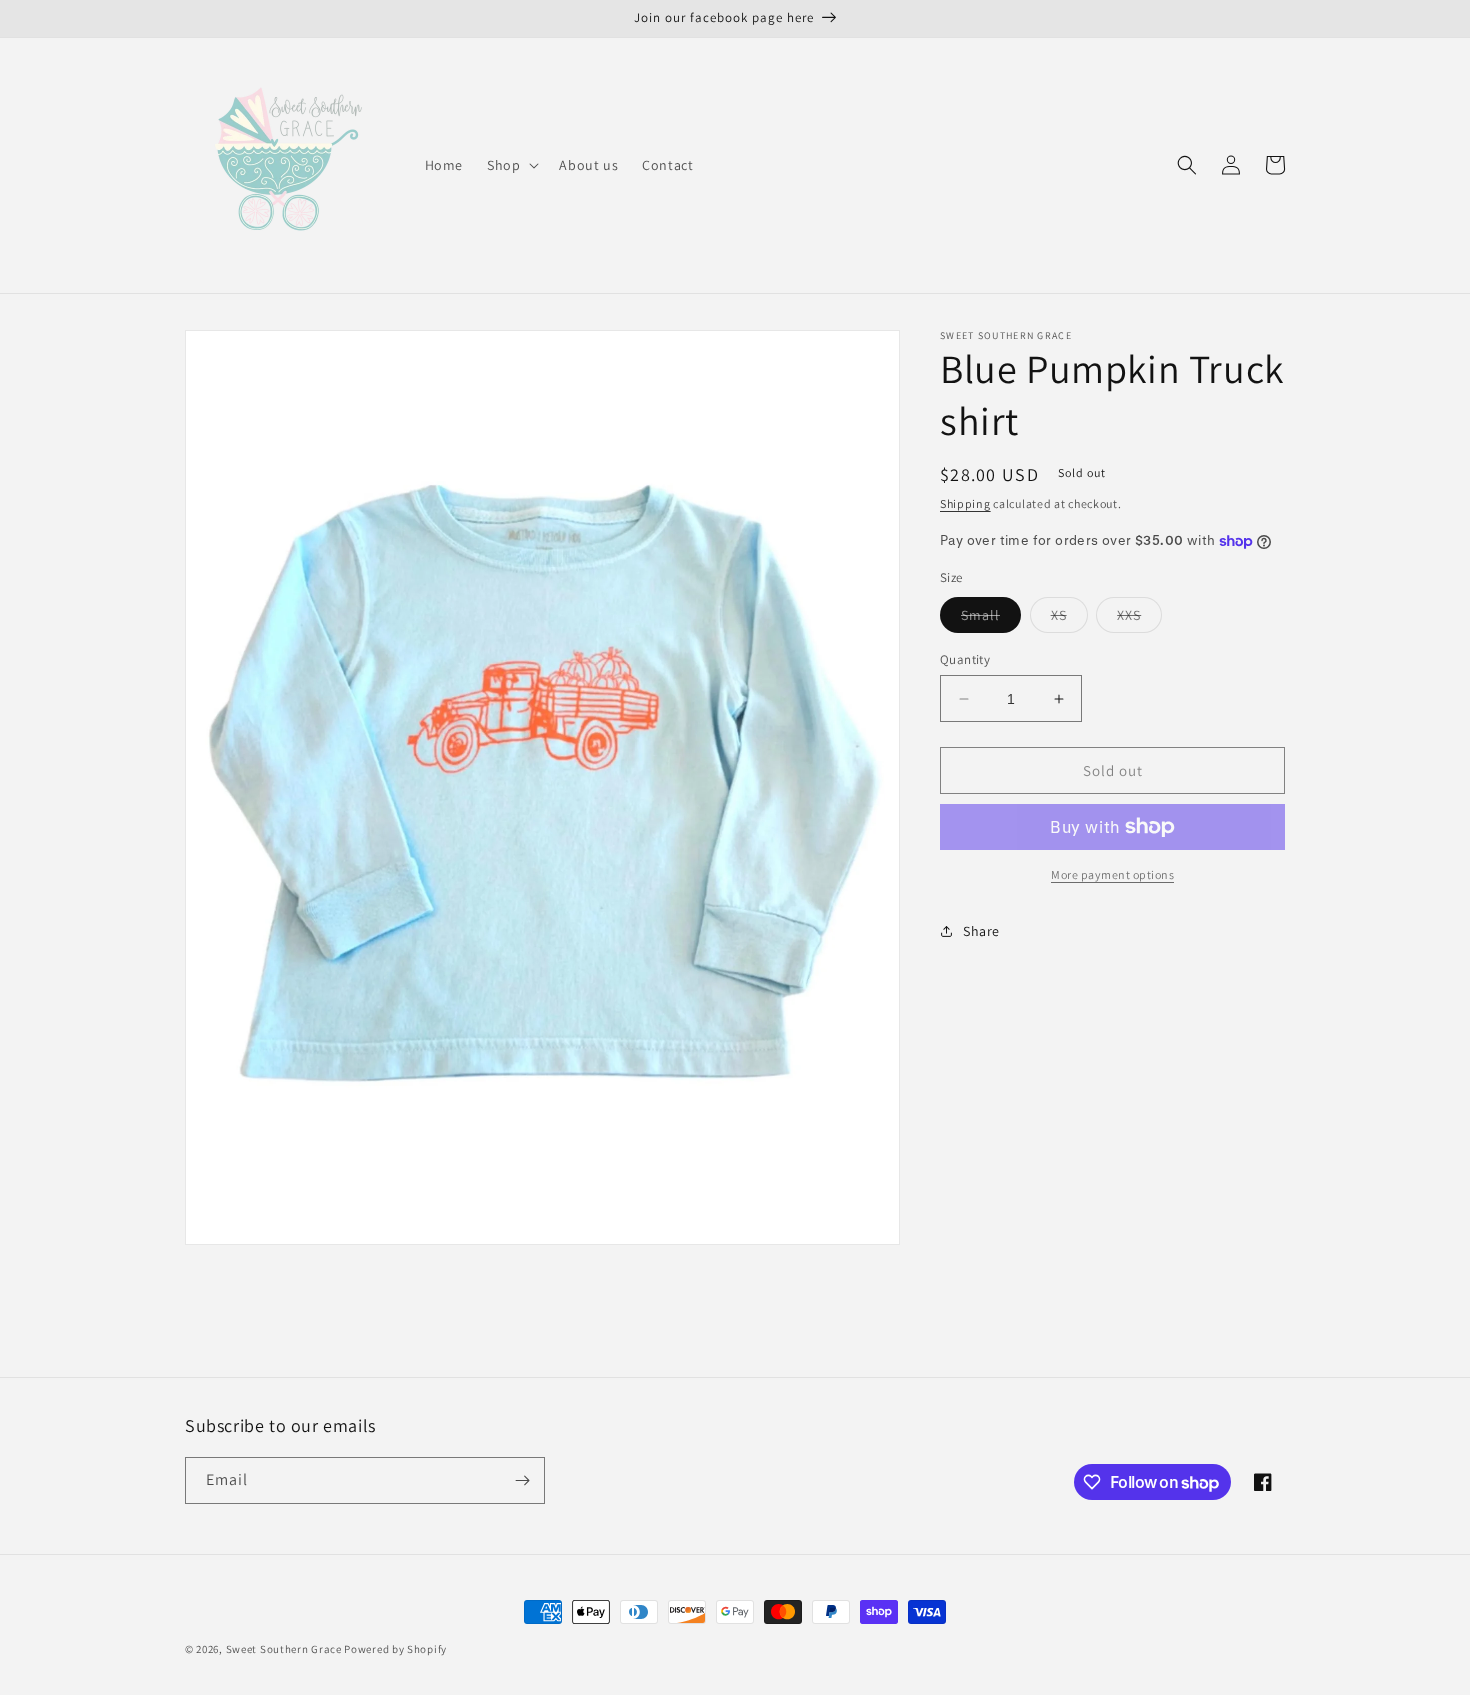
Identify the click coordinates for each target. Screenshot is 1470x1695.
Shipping (965, 503)
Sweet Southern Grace (284, 1649)
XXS (1139, 619)
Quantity (965, 659)
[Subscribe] (522, 1480)
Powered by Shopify (395, 1649)
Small (991, 619)
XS (1069, 619)
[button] (511, 165)
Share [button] (981, 931)
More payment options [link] (1112, 874)
